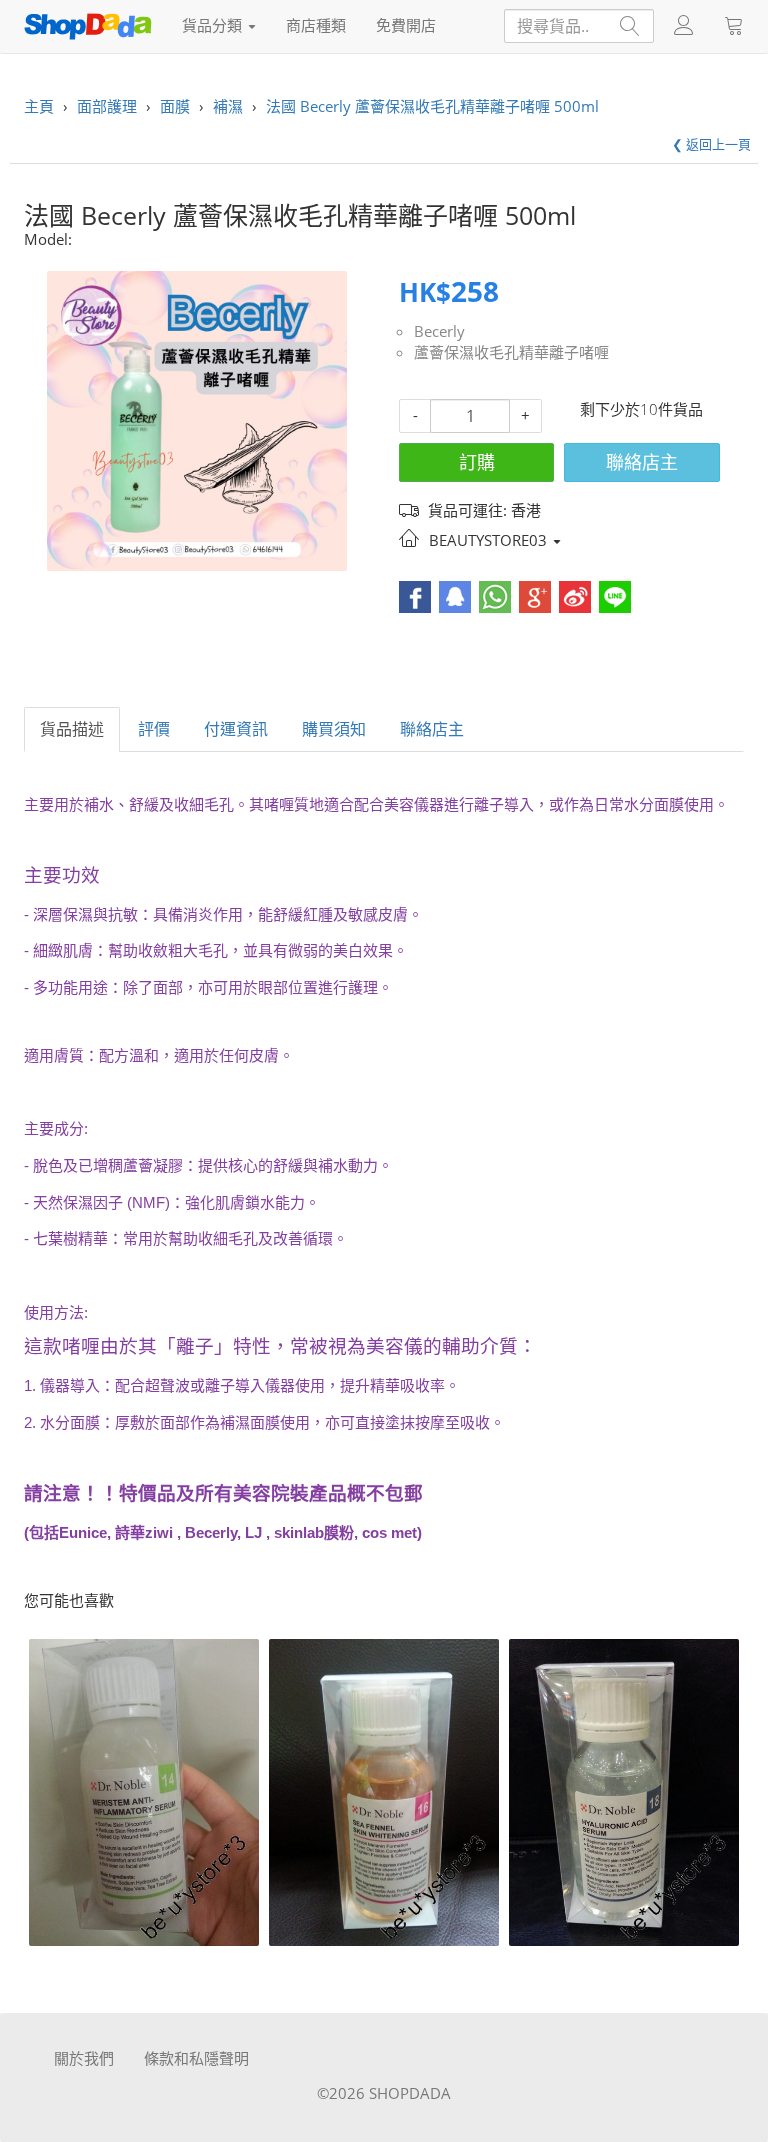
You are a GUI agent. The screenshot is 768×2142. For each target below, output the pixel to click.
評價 (154, 729)
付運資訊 (236, 729)
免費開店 (406, 25)
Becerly (439, 331)
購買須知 (334, 729)
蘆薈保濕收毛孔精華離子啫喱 (511, 352)
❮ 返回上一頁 (711, 144)
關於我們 (84, 2058)
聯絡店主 (642, 462)
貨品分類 (214, 25)
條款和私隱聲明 (196, 2058)
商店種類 (316, 25)
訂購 (477, 462)
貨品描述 (72, 729)
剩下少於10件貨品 (641, 409)
